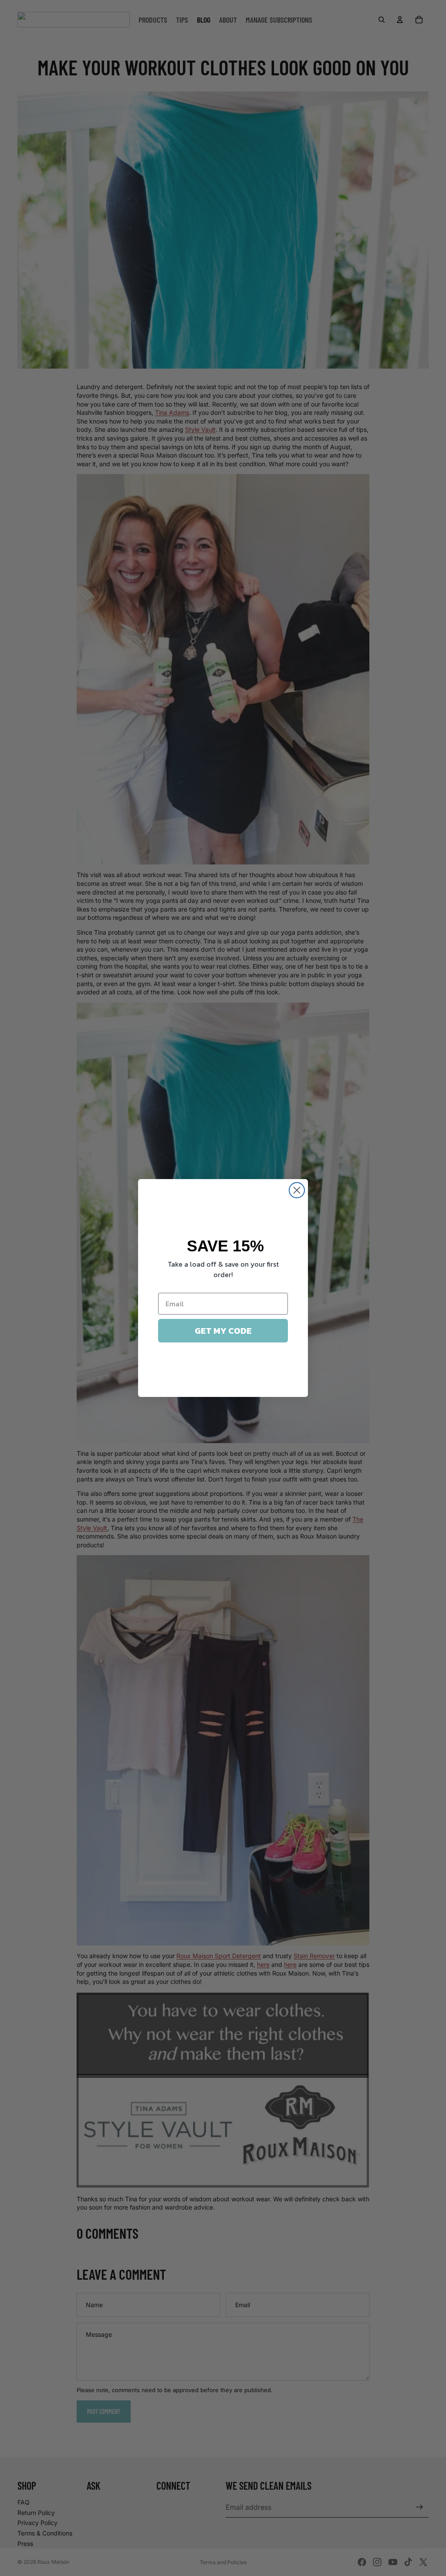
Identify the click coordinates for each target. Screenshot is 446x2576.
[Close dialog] (297, 1190)
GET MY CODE (223, 1331)
